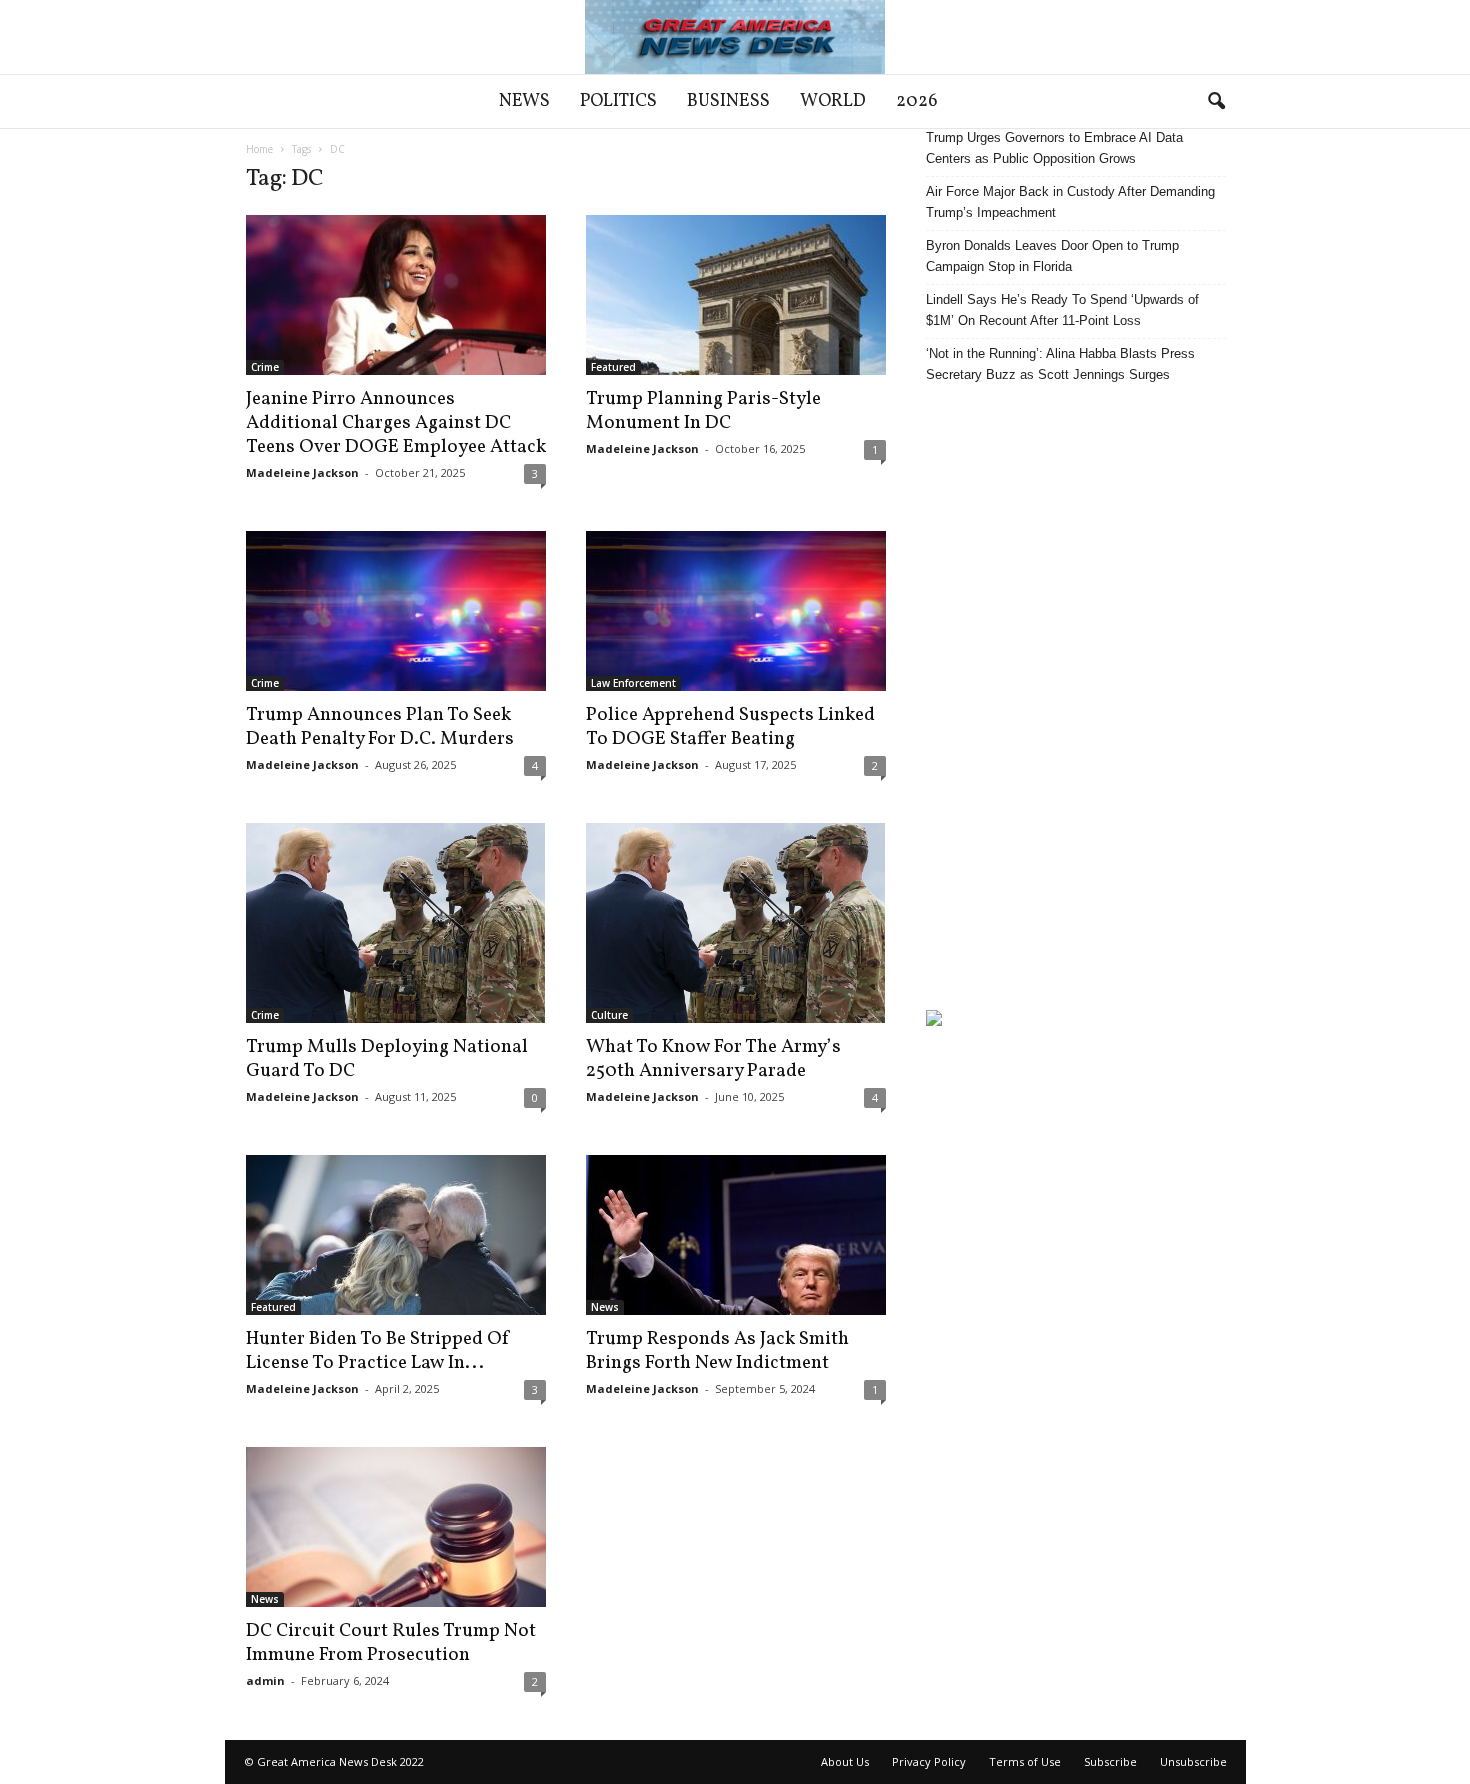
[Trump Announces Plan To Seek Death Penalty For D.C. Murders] (396, 611)
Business (728, 101)
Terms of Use (1025, 1761)
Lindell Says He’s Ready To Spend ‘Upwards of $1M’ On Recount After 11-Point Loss (1062, 310)
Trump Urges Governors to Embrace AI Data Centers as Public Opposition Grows (1054, 148)
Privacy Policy (929, 1761)
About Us (845, 1761)
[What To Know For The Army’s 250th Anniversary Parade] (736, 923)
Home (259, 149)
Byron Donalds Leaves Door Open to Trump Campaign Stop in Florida (1052, 256)
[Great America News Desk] (735, 37)
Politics (618, 101)
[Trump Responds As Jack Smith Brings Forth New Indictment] (736, 1235)
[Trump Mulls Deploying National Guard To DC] (396, 923)
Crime (265, 367)
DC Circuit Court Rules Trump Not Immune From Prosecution (391, 1643)
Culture (609, 1015)
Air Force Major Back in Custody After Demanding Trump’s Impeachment (1070, 202)
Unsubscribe (1193, 1761)
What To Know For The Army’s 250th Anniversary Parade (713, 1059)
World (833, 101)
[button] (1216, 102)
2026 (917, 101)
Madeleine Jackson (302, 472)
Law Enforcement (633, 683)
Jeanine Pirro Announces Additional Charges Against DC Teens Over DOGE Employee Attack (396, 423)
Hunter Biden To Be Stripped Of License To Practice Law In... (378, 1351)
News (524, 101)
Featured (613, 367)
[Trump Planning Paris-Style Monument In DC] (736, 295)
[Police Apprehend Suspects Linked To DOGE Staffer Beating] (736, 611)
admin (265, 1680)
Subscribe (1110, 1761)
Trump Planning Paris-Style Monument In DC (703, 411)
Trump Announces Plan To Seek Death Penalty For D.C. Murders (380, 727)
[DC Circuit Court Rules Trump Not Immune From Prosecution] (396, 1527)
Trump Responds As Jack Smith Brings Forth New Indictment (717, 1351)
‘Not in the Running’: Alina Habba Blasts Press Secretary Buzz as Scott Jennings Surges (1060, 364)
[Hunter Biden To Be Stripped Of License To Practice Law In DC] (396, 1235)
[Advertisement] (1076, 697)
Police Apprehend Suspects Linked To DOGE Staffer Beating (730, 727)
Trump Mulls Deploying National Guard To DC (387, 1059)
